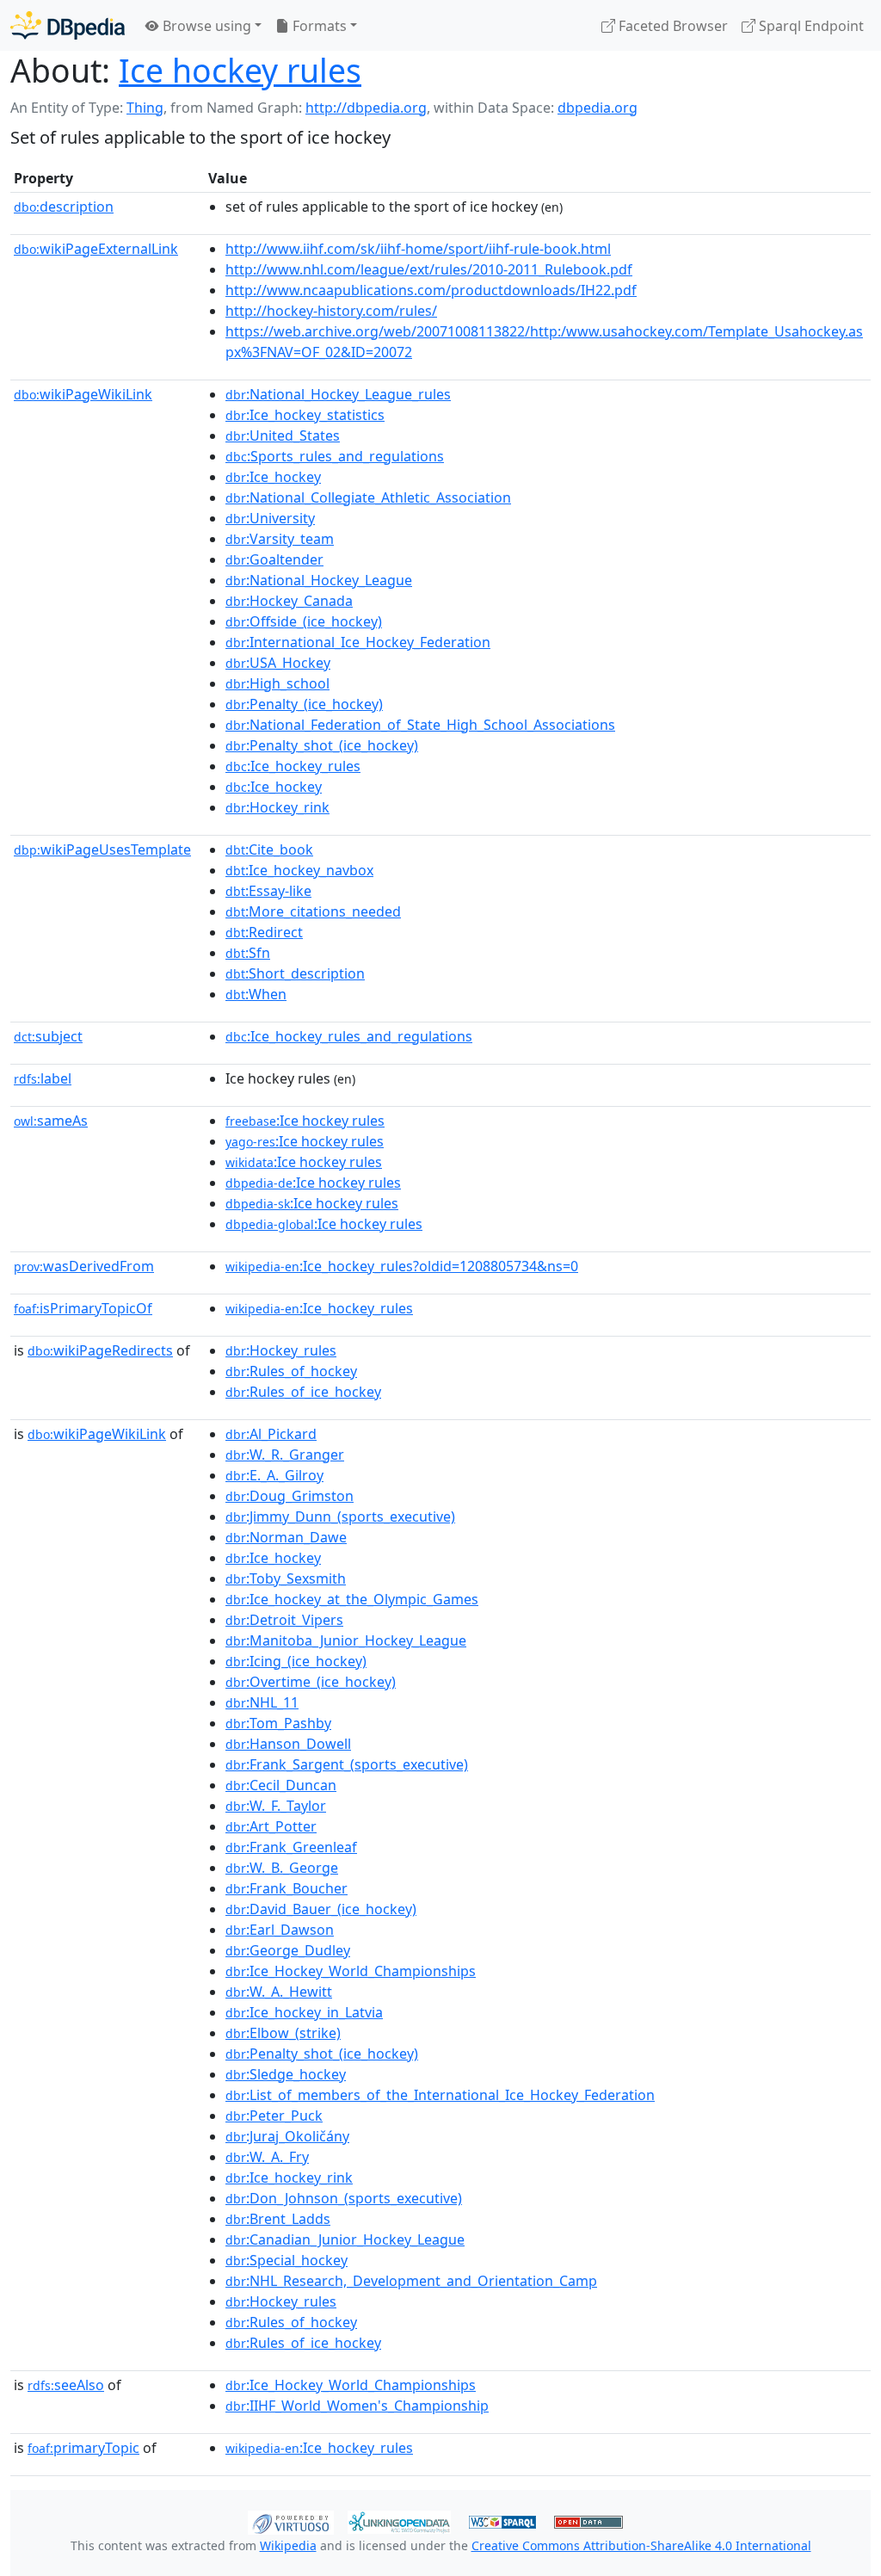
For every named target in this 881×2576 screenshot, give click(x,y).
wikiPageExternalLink (96, 249)
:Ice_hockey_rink (289, 2178)
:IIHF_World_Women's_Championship (357, 2406)
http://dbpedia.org (366, 108)
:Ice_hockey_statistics (305, 415)
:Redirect (264, 932)
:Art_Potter (271, 1826)
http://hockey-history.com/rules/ (331, 311)
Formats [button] (318, 26)
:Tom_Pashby (278, 1723)
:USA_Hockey (278, 663)
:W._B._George (282, 1868)
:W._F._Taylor (276, 1806)
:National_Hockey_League (319, 580)
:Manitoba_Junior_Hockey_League (346, 1640)
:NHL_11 (262, 1702)
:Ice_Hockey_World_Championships (351, 1971)
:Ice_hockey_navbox (299, 870)
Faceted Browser (672, 26)
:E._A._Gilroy (274, 1475)
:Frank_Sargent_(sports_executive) (347, 1764)
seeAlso (66, 2385)
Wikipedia (288, 2545)
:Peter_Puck (274, 2116)
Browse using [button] (205, 26)
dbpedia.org (598, 108)
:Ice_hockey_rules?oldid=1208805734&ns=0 (402, 1266)
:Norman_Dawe (286, 1537)
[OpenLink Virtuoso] (291, 2521)
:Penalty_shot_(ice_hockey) (322, 745)
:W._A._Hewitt (279, 1992)
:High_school (277, 683)
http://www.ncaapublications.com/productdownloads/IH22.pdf (431, 290)
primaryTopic (83, 2448)
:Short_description (295, 973)
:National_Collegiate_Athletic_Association (368, 497)
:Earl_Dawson (280, 1930)
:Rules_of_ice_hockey (303, 1392)
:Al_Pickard (271, 1434)
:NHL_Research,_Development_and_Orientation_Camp (411, 2281)
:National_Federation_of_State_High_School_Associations (420, 725)
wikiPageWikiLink (83, 394)
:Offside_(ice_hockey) (304, 621)
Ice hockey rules (240, 70)
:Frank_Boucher (286, 1888)
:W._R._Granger (285, 1455)
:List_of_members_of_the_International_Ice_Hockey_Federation (440, 2095)
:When (256, 994)
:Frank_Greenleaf (291, 1847)
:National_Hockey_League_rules (338, 394)
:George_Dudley (288, 1950)
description (64, 207)
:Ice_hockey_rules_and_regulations (349, 1036)
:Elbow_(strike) (283, 2033)
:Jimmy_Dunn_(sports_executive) (340, 1517)
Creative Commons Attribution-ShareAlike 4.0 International (641, 2545)
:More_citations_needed (313, 911)
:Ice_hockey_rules (293, 766)
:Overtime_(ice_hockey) (311, 1682)
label (43, 1078)
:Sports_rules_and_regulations (335, 456)
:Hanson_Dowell (288, 1744)
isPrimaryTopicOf (83, 1308)
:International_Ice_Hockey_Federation (358, 642)
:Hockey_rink (277, 807)
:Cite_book (269, 849)
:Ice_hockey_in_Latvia (304, 2012)
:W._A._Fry (267, 2157)
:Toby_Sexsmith (286, 1578)
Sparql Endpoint (810, 26)
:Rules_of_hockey (291, 1371)
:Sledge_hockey (286, 2074)
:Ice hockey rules (305, 1121)
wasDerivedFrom (84, 1266)
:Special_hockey (286, 2260)
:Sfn (248, 953)
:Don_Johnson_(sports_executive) (344, 2198)
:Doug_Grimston (290, 1496)
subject (48, 1036)
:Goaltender (274, 559)
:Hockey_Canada (289, 601)
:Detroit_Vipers (284, 1620)
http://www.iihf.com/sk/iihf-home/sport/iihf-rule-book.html (418, 249)
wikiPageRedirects (100, 1350)
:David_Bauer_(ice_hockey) (321, 1909)
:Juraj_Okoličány (287, 2136)
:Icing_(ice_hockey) (296, 1661)
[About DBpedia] (68, 25)
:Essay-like (268, 891)
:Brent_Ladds (278, 2219)
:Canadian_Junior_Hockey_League (345, 2239)
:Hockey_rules (281, 1350)
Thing (145, 108)
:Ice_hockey (273, 477)
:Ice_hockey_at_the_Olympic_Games (352, 1599)
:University (270, 518)
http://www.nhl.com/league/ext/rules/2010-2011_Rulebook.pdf (429, 269)
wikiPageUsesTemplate (102, 849)
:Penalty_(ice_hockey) (304, 704)
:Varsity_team (280, 539)
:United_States (283, 436)
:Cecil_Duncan (281, 1785)
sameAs (51, 1121)
